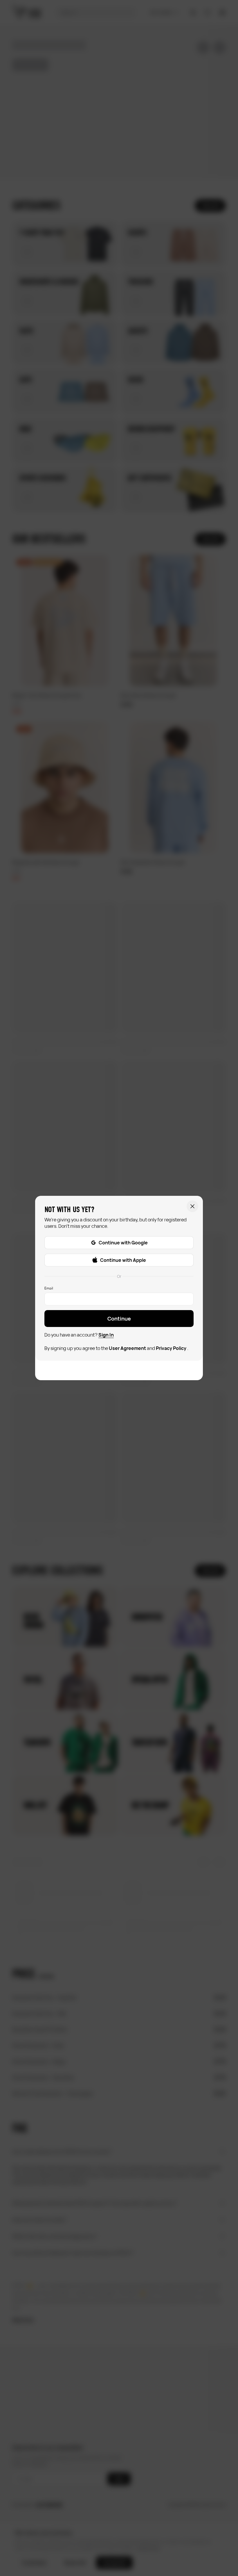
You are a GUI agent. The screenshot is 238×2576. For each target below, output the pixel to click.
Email (49, 1288)
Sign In (106, 1335)
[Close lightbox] (192, 1206)
